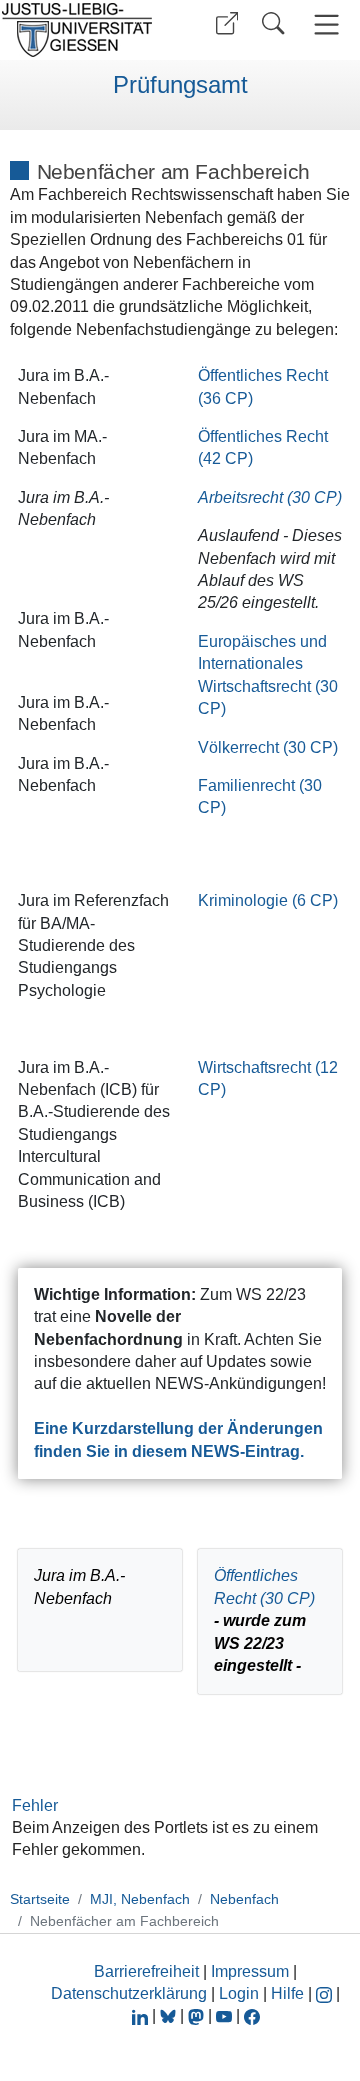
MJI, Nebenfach (140, 1899)
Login (241, 1993)
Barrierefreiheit (146, 1971)
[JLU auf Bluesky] (170, 2015)
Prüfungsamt (180, 85)
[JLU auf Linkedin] (142, 2015)
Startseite (40, 1899)
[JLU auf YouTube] (224, 2015)
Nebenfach (244, 1899)
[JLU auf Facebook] (252, 2015)
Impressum (250, 1971)
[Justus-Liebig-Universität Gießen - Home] (83, 30)
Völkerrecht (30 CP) (268, 747)
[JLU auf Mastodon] (198, 2015)
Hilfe (287, 1993)
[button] (227, 23)
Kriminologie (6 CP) (268, 900)
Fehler (35, 1805)
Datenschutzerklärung (129, 1993)
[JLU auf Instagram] (326, 1993)
